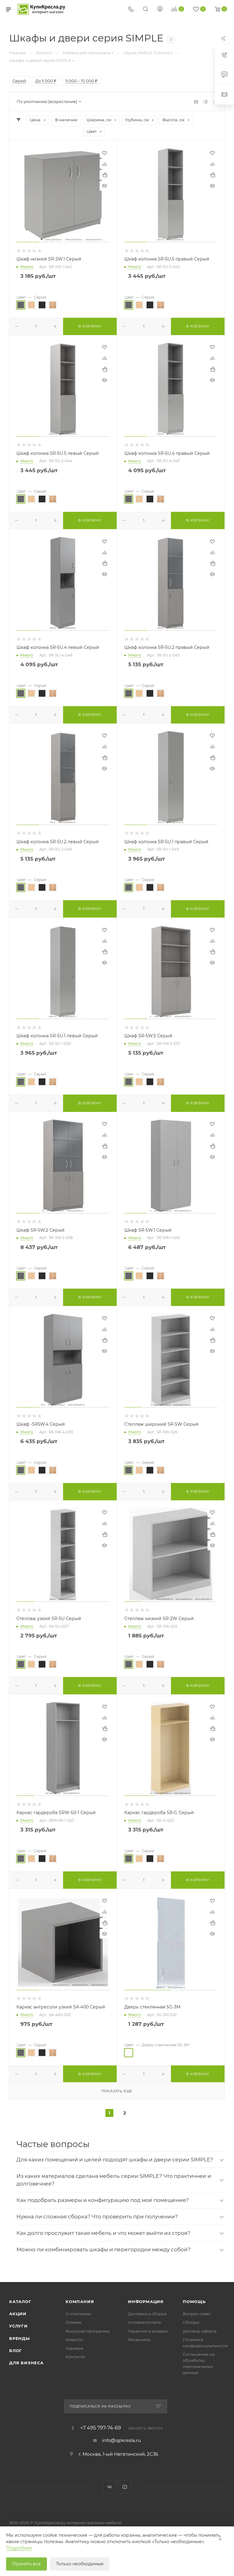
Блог (16, 2351)
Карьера (74, 2348)
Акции (18, 2314)
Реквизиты (139, 2340)
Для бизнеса (26, 2363)
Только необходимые (80, 2564)
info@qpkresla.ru (121, 2440)
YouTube (125, 2487)
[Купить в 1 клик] (105, 175)
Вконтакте (109, 2487)
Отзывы (73, 2322)
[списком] (206, 102)
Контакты (75, 2357)
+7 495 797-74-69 (101, 2428)
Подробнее (19, 2548)
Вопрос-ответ (197, 2314)
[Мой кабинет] (160, 10)
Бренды (19, 2338)
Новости (74, 2340)
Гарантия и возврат (148, 2331)
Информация (146, 2302)
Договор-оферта (200, 2331)
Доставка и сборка (147, 2314)
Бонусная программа (88, 2331)
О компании (78, 2314)
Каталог (20, 2302)
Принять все (27, 2564)
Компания (80, 2302)
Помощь (194, 2302)
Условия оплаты (144, 2322)
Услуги (18, 2326)
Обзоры (191, 2322)
